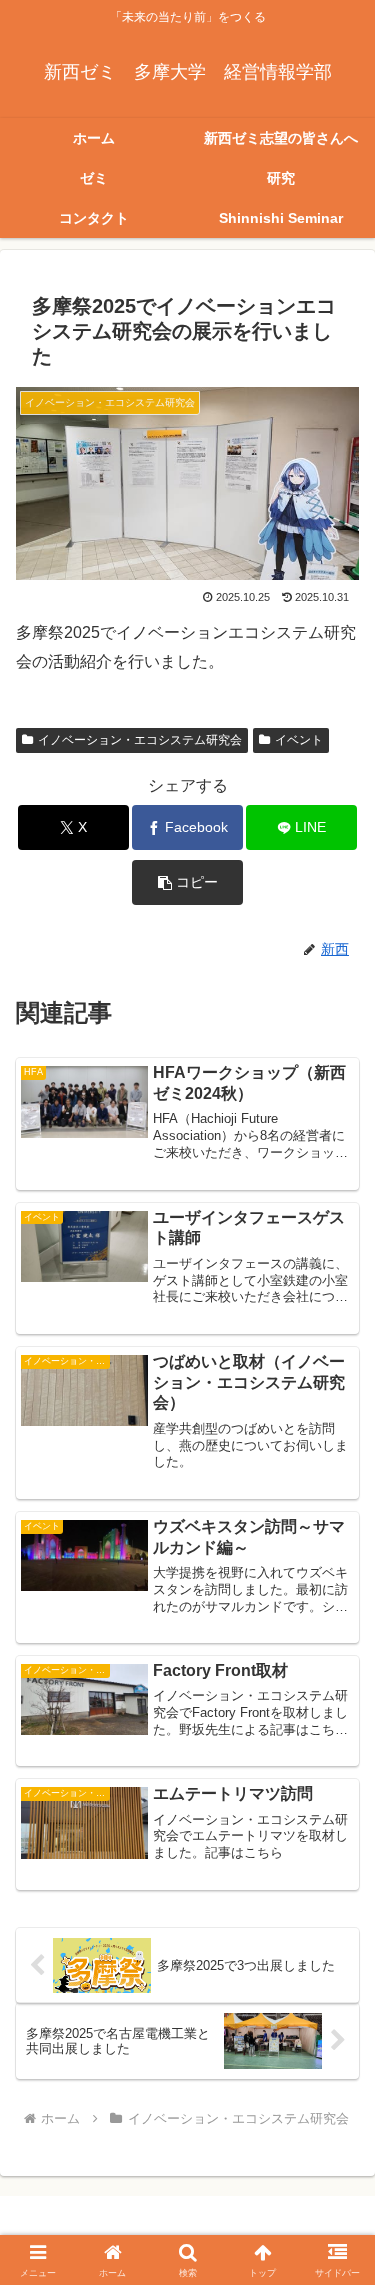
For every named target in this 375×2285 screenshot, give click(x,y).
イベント (299, 740)
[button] (187, 882)
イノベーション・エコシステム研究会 (140, 740)
